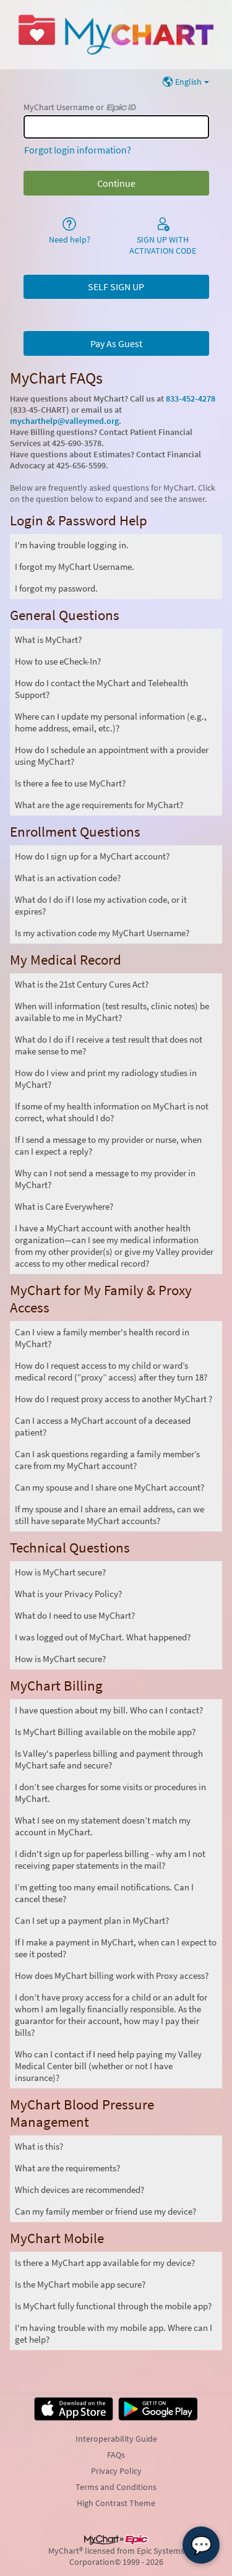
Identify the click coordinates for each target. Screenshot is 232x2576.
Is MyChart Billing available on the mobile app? (105, 1732)
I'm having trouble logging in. (72, 545)
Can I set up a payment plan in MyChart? (92, 1920)
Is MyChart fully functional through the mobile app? (113, 2306)
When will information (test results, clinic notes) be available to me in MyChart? (112, 1012)
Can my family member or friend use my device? (105, 2211)
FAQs (116, 2455)
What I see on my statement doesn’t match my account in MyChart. (103, 1826)
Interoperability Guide (116, 2439)
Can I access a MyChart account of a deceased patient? (103, 1426)
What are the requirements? (67, 2168)
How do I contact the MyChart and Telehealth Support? (101, 689)
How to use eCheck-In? (58, 661)
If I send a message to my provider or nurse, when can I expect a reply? (108, 1145)
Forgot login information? (78, 150)
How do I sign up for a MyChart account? (92, 856)
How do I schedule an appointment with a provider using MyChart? (112, 756)
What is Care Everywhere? (64, 1206)
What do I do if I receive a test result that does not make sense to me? (109, 1045)
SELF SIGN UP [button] (116, 286)
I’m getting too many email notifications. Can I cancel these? (104, 1893)
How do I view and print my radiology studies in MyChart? (106, 1079)
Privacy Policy (116, 2471)
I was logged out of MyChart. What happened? (103, 1637)
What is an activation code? (68, 878)
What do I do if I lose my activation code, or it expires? (101, 905)
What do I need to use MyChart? (75, 1615)
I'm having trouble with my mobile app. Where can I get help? (114, 2333)
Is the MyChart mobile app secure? (80, 2284)
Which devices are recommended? (79, 2190)
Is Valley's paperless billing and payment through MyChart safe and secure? (109, 1759)
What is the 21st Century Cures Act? (82, 984)
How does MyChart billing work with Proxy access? (112, 1975)
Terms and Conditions (116, 2487)
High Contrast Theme (116, 2503)
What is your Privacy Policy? (68, 1594)
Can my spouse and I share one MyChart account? (110, 1487)
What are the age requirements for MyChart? (99, 805)
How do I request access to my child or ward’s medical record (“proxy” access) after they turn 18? (111, 1371)
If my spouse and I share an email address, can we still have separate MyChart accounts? (110, 1515)
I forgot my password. (56, 588)
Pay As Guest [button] (116, 343)
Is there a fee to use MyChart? (70, 783)
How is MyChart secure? (60, 1572)
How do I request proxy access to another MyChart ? (114, 1399)
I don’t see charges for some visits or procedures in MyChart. (110, 1793)
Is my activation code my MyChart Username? (102, 933)
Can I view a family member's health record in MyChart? (102, 1338)
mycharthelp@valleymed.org (64, 421)
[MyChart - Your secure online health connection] (116, 35)
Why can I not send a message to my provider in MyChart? (105, 1179)
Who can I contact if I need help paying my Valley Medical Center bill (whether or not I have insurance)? (108, 2066)
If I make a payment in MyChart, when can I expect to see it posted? (116, 1948)
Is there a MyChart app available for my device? (105, 2263)
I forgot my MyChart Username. (75, 566)
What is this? (39, 2146)
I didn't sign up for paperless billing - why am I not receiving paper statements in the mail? (110, 1859)
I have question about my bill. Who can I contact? (109, 1710)
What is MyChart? (48, 640)
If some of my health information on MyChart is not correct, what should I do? (112, 1112)
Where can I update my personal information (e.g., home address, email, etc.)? (111, 722)
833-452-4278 (191, 398)
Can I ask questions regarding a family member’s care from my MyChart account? (107, 1460)
